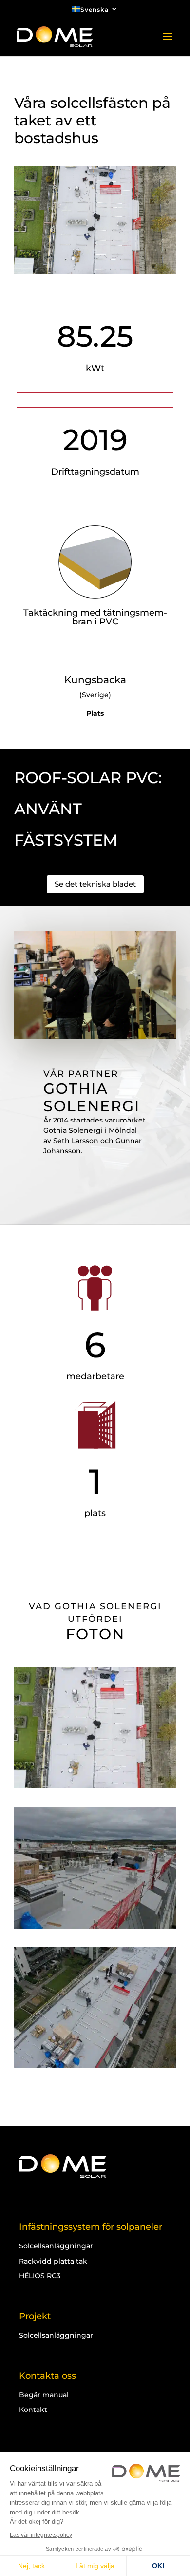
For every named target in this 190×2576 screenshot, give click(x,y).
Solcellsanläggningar (56, 2246)
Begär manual (44, 2395)
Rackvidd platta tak (53, 2261)
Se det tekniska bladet (95, 884)
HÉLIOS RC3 (40, 2276)
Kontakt (33, 2410)
